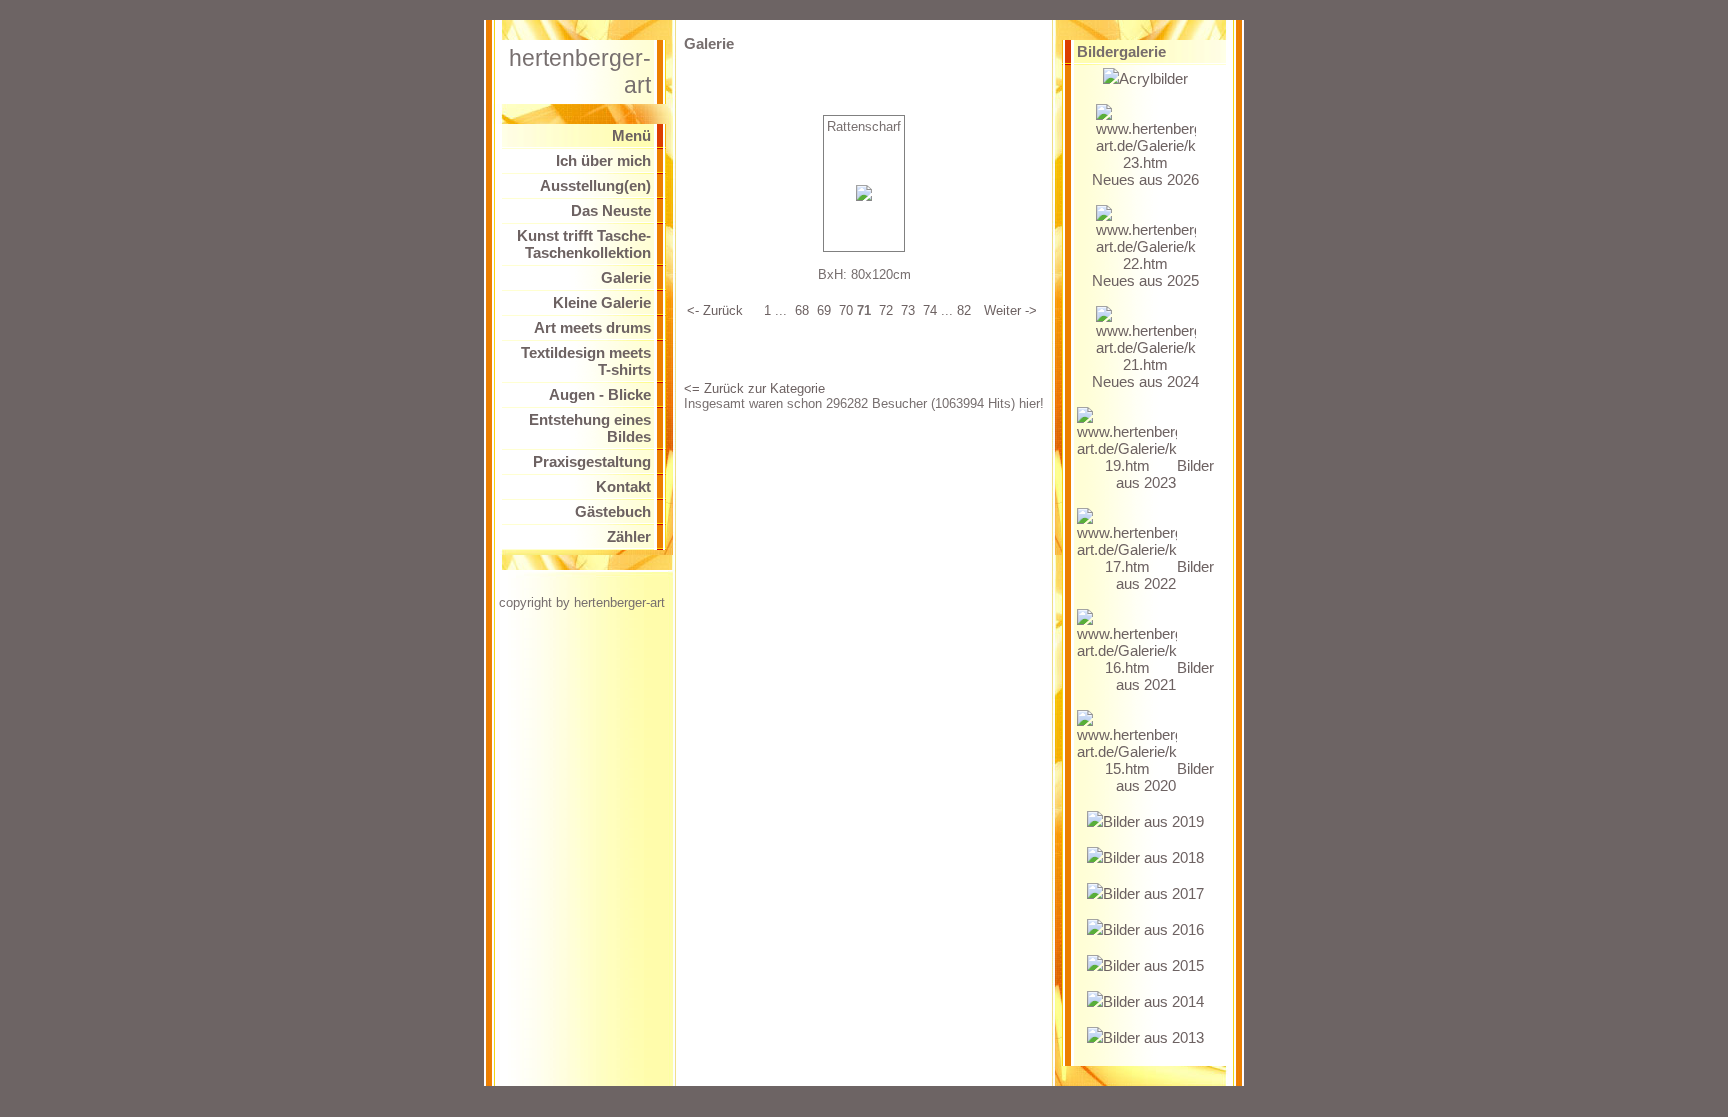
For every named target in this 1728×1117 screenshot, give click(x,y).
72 (886, 310)
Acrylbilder (1153, 78)
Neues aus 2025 (1145, 280)
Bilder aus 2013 (1153, 1037)
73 (908, 310)
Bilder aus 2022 (1165, 575)
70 (846, 310)
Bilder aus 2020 (1165, 777)
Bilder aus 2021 (1165, 676)
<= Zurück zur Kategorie (754, 388)
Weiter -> (1010, 310)
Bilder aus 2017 (1153, 893)
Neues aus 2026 (1145, 179)
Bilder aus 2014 (1153, 1001)
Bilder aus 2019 (1153, 821)
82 (964, 310)
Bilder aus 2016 (1153, 929)
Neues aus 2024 (1145, 381)
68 (802, 310)
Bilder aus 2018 (1153, 857)
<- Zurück (715, 310)
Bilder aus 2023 (1165, 474)
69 (824, 310)
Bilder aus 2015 (1153, 965)
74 (930, 310)
